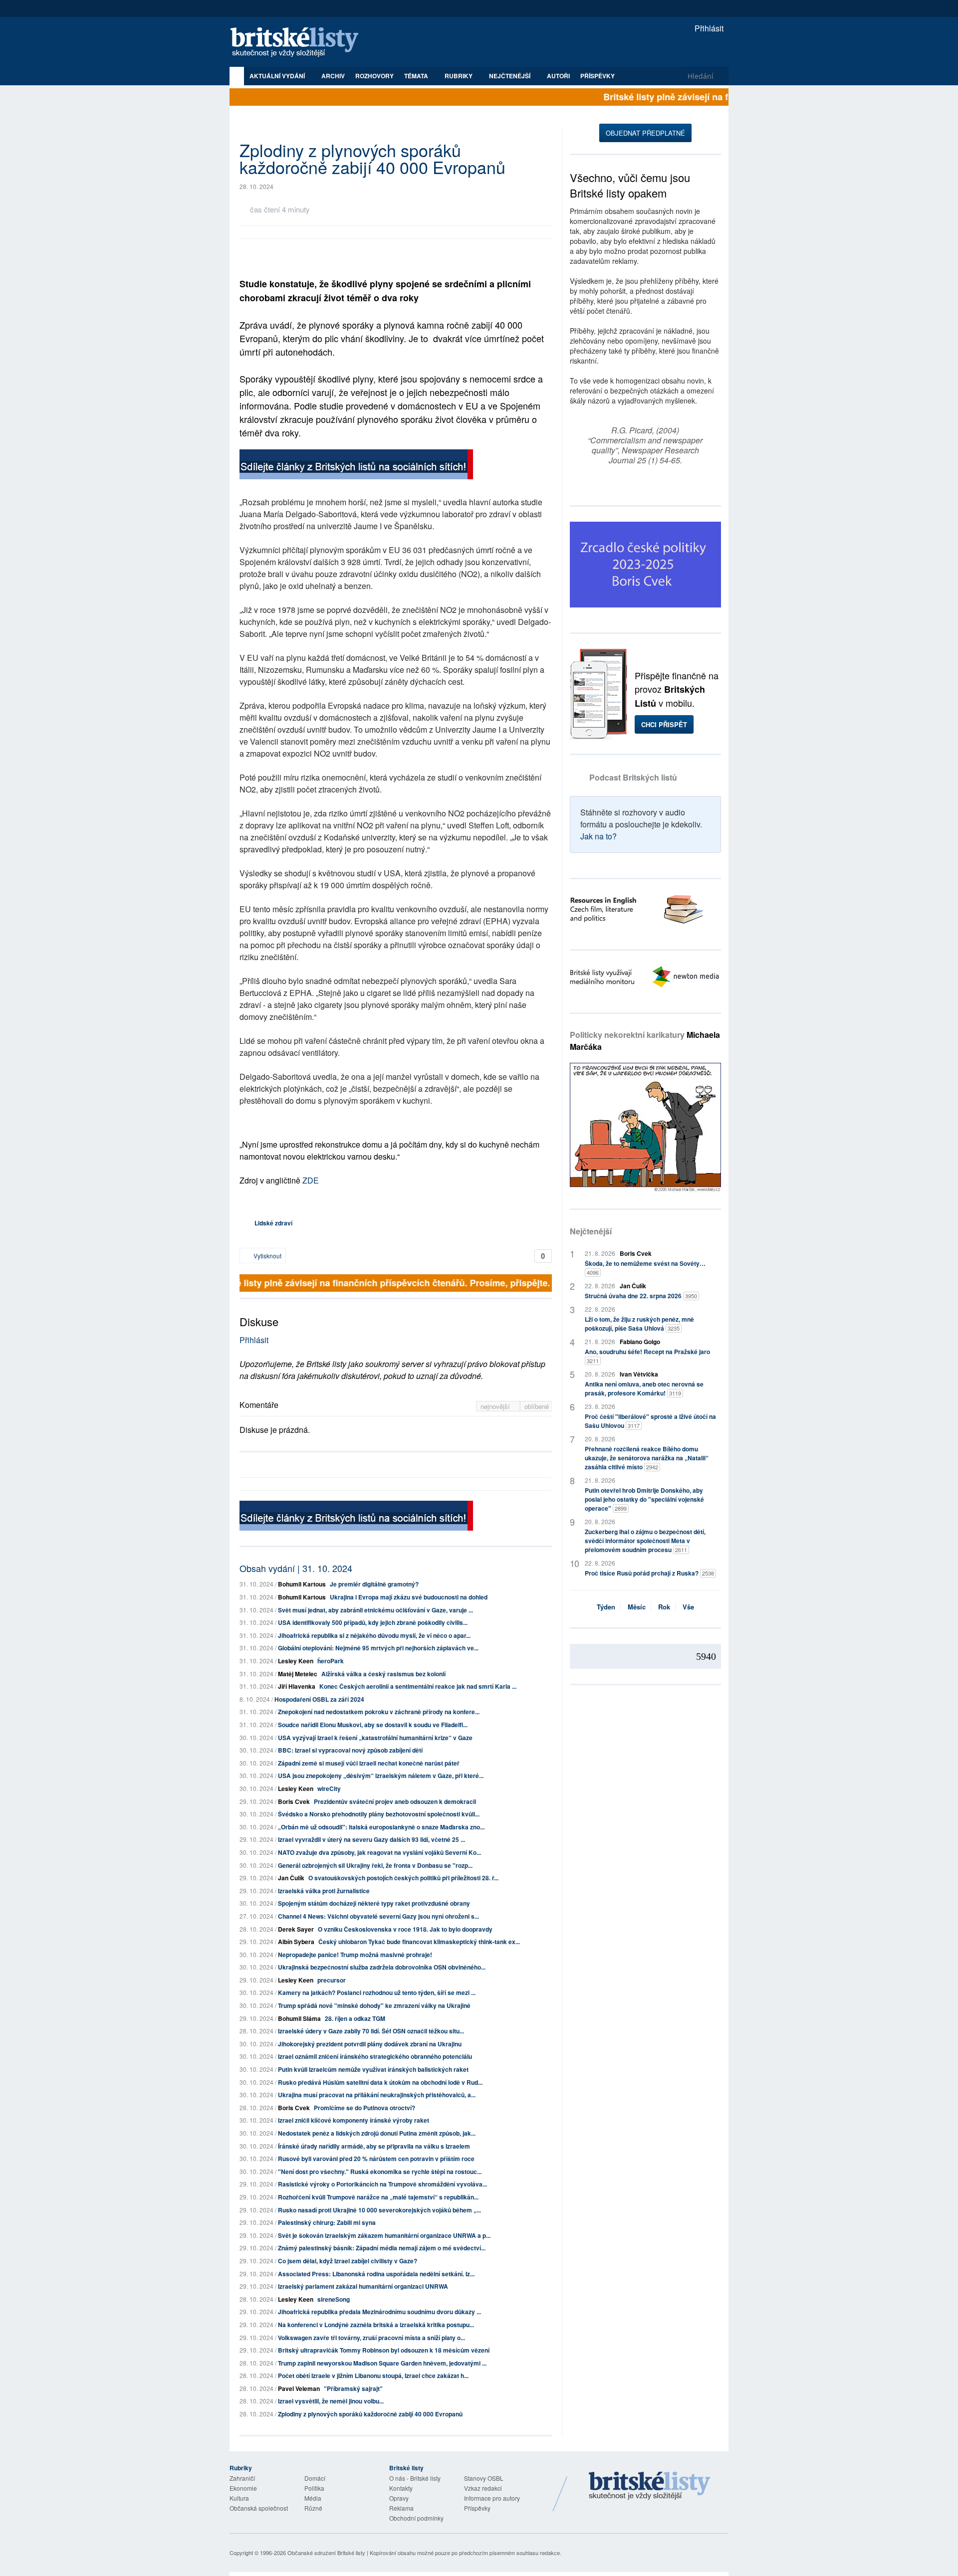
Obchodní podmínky (416, 2518)
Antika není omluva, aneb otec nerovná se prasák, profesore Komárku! (644, 1388)
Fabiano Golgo (640, 1342)
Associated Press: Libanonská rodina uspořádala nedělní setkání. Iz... (376, 2274)
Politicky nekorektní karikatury (645, 1041)
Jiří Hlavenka (297, 1686)
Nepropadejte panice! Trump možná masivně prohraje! (355, 1955)
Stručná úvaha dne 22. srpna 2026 (641, 1296)
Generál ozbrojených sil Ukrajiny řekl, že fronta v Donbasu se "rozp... (375, 1865)
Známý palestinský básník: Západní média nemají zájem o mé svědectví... (382, 2248)
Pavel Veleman (299, 2388)
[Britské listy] (356, 466)
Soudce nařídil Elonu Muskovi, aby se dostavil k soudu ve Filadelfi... (373, 1725)
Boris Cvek (294, 1801)
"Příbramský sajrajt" (353, 2388)
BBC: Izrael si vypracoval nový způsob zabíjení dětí (350, 1750)
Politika (314, 2488)
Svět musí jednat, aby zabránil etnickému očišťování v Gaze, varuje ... (375, 1610)
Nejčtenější (591, 1231)
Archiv (333, 76)
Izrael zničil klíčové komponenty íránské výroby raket (354, 2120)
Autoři (558, 76)
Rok (664, 1607)
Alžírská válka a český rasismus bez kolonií (383, 1674)
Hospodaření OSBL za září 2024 (319, 1699)
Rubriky (459, 76)
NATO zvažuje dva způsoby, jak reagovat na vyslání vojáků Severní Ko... (379, 1852)
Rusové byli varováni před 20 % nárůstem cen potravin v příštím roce (376, 2159)
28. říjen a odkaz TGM (355, 2018)
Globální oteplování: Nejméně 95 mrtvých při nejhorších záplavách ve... (378, 1648)
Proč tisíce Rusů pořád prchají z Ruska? (649, 1573)
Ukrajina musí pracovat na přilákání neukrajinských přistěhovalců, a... (377, 2095)
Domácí (315, 2478)
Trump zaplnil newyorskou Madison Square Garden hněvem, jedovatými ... (382, 2363)
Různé (313, 2508)
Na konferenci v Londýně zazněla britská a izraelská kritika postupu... (376, 2325)
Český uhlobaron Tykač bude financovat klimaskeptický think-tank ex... (419, 1942)
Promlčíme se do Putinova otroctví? (364, 2108)
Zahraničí (242, 2478)
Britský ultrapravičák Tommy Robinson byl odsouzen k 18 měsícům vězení (384, 2350)
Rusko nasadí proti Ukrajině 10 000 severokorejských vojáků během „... (379, 2210)
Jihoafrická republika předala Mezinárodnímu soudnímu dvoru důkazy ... (379, 2312)
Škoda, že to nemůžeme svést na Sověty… (645, 1268)
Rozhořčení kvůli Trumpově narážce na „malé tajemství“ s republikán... (378, 2197)
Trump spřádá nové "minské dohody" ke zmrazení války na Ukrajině (374, 2005)
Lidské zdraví (273, 1223)
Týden (606, 1607)
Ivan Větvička (639, 1374)
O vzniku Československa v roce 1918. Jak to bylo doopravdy (405, 1929)
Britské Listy (650, 2486)
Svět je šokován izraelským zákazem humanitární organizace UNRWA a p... (384, 2235)
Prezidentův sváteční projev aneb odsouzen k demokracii (395, 1801)
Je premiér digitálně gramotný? (374, 1584)
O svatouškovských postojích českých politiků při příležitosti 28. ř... (403, 1878)
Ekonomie (243, 2488)
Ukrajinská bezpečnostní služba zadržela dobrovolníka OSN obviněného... (382, 1967)
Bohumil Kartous (302, 1584)
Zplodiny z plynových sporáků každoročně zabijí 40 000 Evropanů (370, 2414)
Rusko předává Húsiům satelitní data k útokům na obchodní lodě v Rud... (380, 2082)
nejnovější (496, 1406)
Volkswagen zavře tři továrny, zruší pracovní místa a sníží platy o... (371, 2338)
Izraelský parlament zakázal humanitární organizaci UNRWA (363, 2286)
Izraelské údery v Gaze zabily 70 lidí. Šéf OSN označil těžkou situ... (371, 2031)
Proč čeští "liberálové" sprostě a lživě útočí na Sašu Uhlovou (650, 1421)
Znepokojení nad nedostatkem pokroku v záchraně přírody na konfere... (379, 1712)
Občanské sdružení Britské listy (326, 2553)
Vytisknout (267, 1256)
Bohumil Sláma (299, 2018)
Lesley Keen (296, 1661)
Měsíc (637, 1607)
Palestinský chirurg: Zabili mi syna (327, 2222)
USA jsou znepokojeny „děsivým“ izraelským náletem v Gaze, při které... (381, 1776)
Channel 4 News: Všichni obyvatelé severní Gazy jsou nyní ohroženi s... (378, 1916)
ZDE (311, 1180)
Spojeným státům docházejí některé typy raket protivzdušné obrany (374, 1903)
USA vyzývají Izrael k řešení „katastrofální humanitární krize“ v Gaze (375, 1738)
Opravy (399, 2498)
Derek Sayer (296, 1929)
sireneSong (334, 2299)
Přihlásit (708, 28)
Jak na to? (599, 836)
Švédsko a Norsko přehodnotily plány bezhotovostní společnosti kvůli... (379, 1814)
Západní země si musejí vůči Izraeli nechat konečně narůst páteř (369, 1763)
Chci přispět (664, 724)
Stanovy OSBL (484, 2478)
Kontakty (401, 2488)
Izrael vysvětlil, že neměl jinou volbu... (331, 2401)
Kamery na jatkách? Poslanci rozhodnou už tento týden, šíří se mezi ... (377, 1992)
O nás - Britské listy (415, 2478)
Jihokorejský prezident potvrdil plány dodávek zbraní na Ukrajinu (370, 2044)
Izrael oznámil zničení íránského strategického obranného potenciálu (375, 2056)
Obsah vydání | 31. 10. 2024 (296, 1568)
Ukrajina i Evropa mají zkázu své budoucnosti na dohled (409, 1597)
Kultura (239, 2498)
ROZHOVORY (374, 76)
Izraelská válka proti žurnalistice (324, 1891)
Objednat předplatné (645, 133)
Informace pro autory (492, 2498)
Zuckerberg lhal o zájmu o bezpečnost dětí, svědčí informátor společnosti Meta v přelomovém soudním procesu (645, 1541)
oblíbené (537, 1406)
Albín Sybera (296, 1942)
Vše (688, 1607)
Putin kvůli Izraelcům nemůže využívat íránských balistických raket (373, 2069)
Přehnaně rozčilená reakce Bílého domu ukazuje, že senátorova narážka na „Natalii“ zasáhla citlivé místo (647, 1458)
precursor (332, 1980)
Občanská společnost (259, 2508)
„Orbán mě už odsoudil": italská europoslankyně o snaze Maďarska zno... (381, 1827)
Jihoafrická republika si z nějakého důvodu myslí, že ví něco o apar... (374, 1635)
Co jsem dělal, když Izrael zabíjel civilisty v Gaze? (348, 2261)
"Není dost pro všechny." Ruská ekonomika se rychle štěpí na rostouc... (380, 2172)
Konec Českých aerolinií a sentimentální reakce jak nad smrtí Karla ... (418, 1686)
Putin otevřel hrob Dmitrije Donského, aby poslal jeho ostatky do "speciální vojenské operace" (644, 1499)
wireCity (329, 1788)
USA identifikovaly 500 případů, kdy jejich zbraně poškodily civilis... (373, 1622)
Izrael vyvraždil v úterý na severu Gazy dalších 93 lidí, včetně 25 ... (371, 1839)
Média (313, 2498)
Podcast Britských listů (633, 777)
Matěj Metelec (298, 1674)
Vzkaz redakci (483, 2488)
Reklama (401, 2508)
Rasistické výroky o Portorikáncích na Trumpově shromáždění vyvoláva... (382, 2184)
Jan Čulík (291, 1878)
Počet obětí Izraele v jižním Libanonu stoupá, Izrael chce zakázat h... (373, 2376)
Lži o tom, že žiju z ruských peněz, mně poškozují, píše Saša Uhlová (639, 1324)
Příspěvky (598, 76)
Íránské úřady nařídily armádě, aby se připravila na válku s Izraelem (374, 2146)
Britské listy (299, 43)
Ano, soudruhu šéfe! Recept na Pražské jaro (647, 1356)
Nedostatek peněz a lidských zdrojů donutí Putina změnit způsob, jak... (377, 2133)
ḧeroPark (331, 1661)
